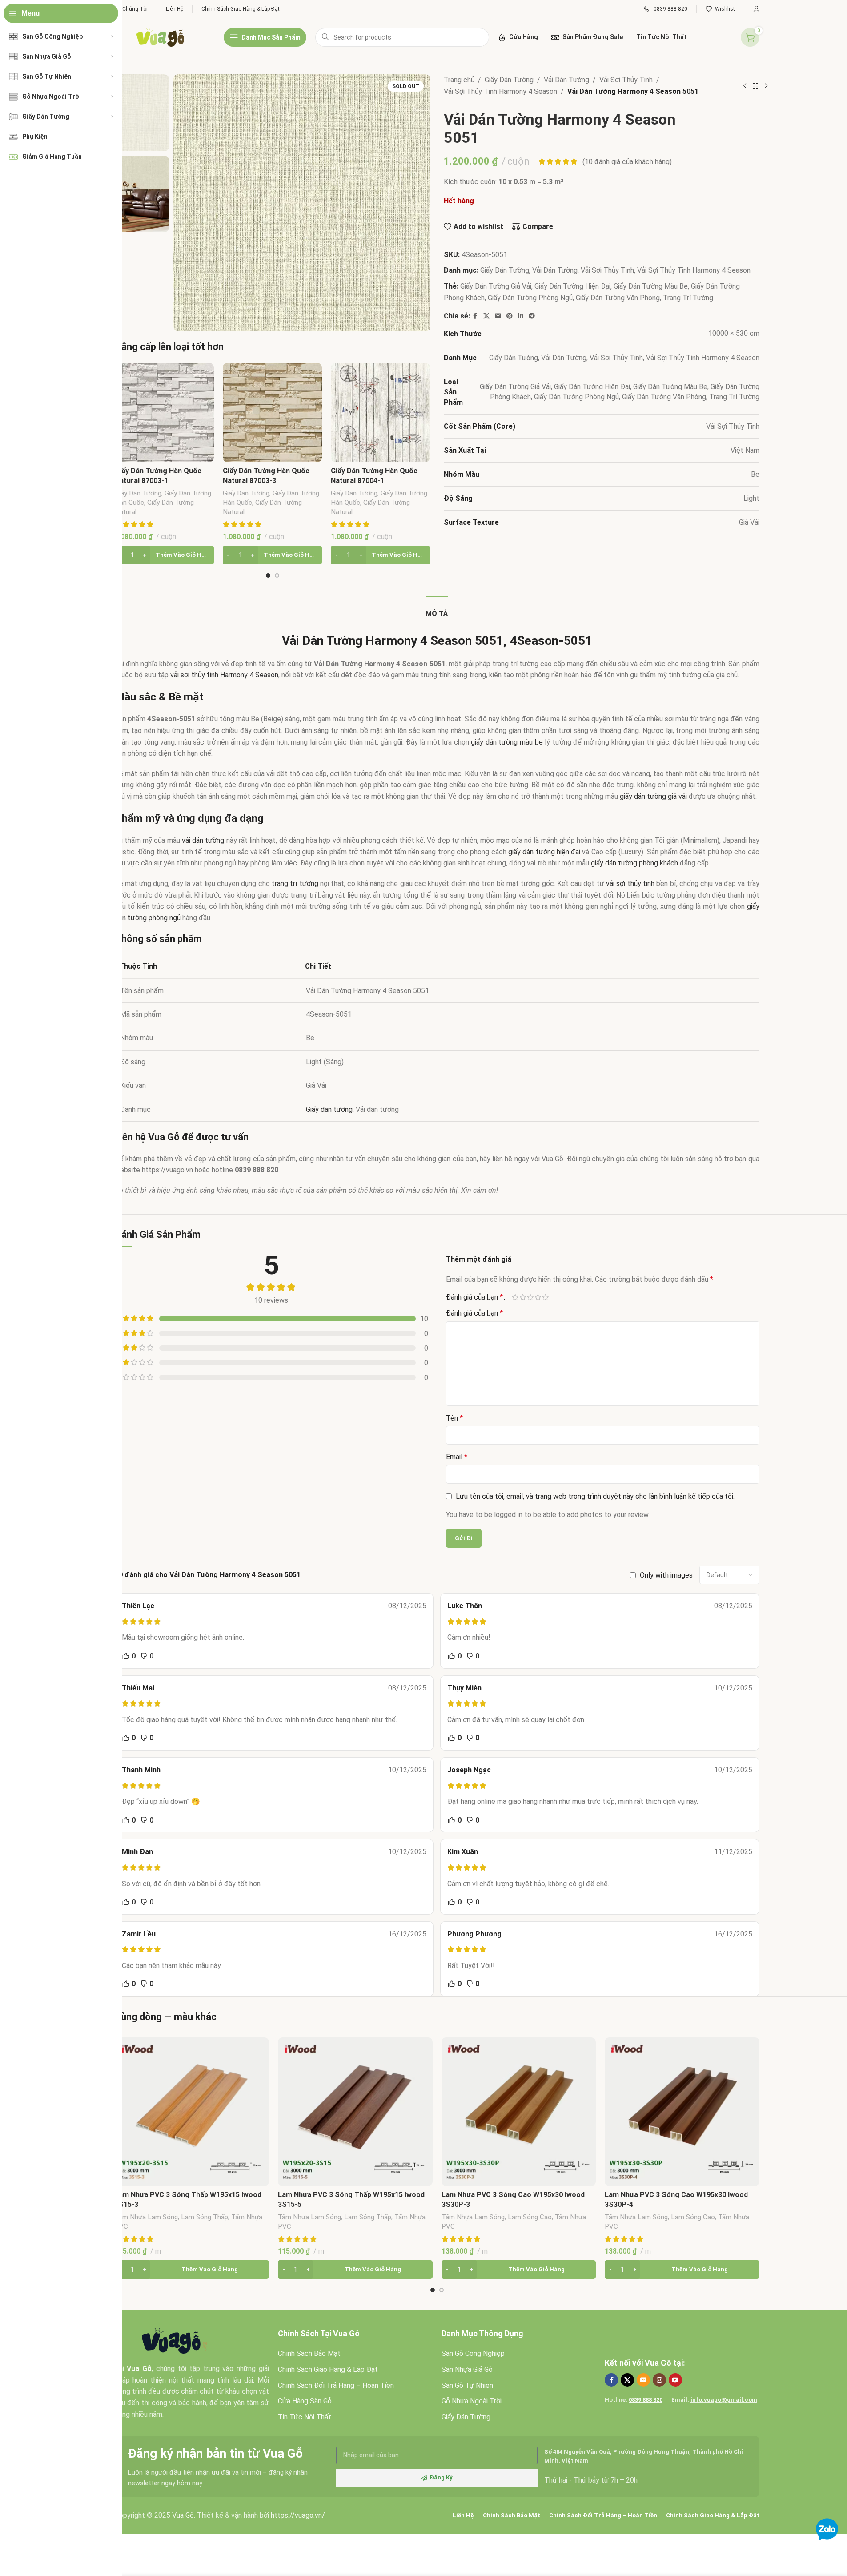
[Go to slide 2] (277, 576)
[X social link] (486, 316)
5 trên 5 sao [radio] (546, 1297)
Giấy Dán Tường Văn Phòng (618, 298)
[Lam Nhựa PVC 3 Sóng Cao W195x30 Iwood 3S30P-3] (519, 2112)
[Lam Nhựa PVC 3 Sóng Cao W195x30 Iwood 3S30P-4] (682, 2112)
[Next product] (766, 86)
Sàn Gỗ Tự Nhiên (467, 2385)
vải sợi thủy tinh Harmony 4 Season (224, 675)
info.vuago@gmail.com (724, 2400)
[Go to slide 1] (268, 576)
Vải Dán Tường (566, 80)
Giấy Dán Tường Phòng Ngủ (530, 298)
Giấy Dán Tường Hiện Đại (572, 286)
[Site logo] (160, 37)
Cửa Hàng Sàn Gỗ (305, 2401)
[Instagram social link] (659, 2380)
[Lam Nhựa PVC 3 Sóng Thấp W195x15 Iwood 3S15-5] (355, 2112)
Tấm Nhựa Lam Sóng (146, 2217)
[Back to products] (755, 86)
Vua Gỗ (658, 2363)
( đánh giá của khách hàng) (627, 162)
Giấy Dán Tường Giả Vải (496, 286)
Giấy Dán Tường (138, 493)
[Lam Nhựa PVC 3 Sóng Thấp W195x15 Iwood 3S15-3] (192, 2112)
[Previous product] (745, 86)
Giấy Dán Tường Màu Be (651, 286)
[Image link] (175, 2341)
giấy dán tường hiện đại (544, 852)
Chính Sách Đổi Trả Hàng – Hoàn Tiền (336, 2385)
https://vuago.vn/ (298, 2515)
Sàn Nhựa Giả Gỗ (467, 2369)
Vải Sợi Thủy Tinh (626, 80)
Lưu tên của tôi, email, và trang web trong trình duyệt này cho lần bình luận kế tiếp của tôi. (595, 1496)
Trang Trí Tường (688, 298)
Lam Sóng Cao (530, 2217)
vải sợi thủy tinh (630, 883)
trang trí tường (295, 883)
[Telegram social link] (532, 316)
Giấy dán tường (329, 1109)
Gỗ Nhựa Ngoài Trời (472, 2401)
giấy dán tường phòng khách (634, 863)
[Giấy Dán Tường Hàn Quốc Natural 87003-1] (164, 413)
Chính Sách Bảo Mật (309, 2353)
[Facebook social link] (475, 316)
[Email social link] (498, 316)
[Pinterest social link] (510, 316)
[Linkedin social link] (521, 316)
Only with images (666, 1575)
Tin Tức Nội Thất (305, 2417)
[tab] (437, 609)
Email (457, 1457)
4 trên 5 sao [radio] (538, 1297)
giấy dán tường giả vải (653, 796)
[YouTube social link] (675, 2380)
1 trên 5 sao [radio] (516, 1297)
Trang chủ (459, 80)
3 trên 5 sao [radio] (531, 1297)
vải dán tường (203, 840)
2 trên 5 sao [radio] (523, 1297)
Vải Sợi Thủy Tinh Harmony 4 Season (500, 91)
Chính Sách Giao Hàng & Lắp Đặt (328, 2369)
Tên (454, 1418)
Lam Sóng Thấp (205, 2217)
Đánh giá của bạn (474, 1297)
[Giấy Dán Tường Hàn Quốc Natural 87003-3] (272, 413)
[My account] (756, 9)
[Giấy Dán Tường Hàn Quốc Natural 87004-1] (380, 413)
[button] (164, 555)
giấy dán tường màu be (507, 742)
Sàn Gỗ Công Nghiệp (473, 2353)
